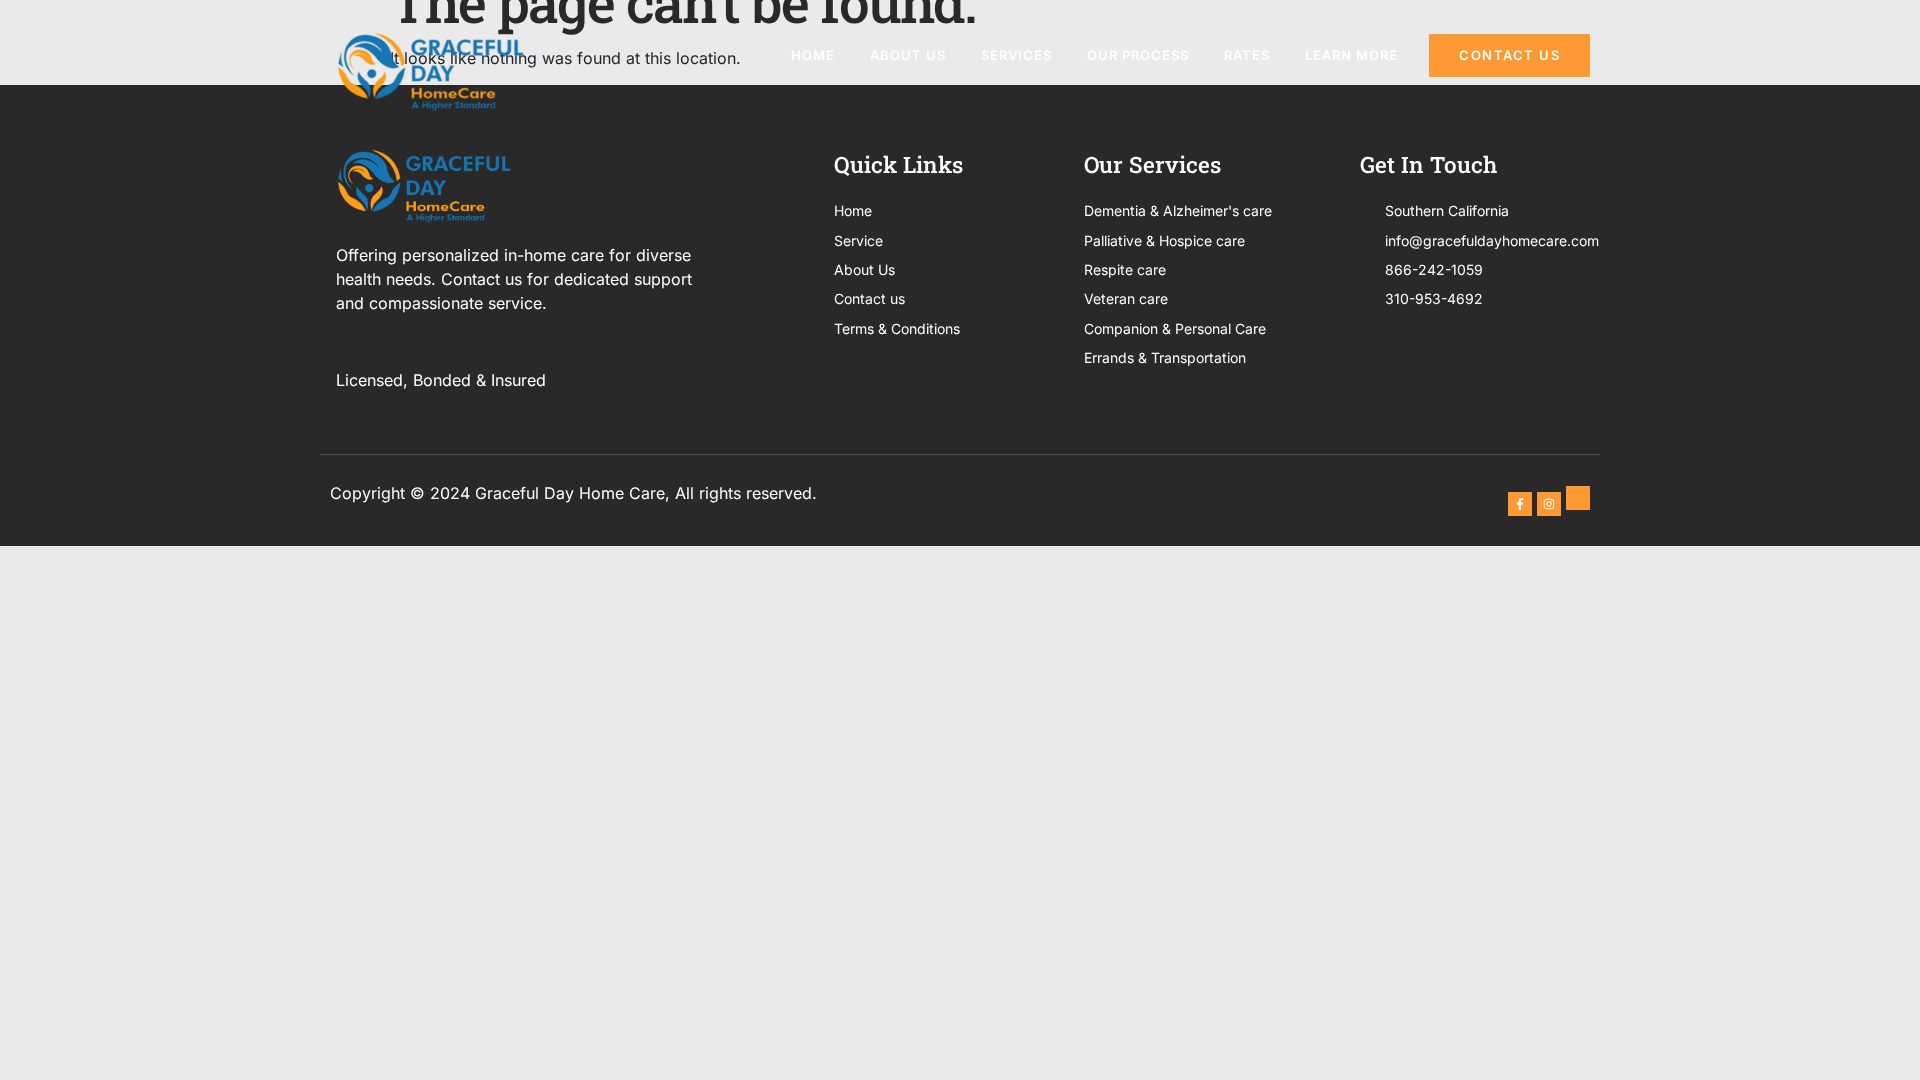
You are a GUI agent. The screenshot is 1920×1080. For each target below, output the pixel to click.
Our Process (1138, 55)
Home (813, 55)
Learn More (1351, 55)
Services (1016, 55)
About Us (908, 55)
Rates (1247, 55)
